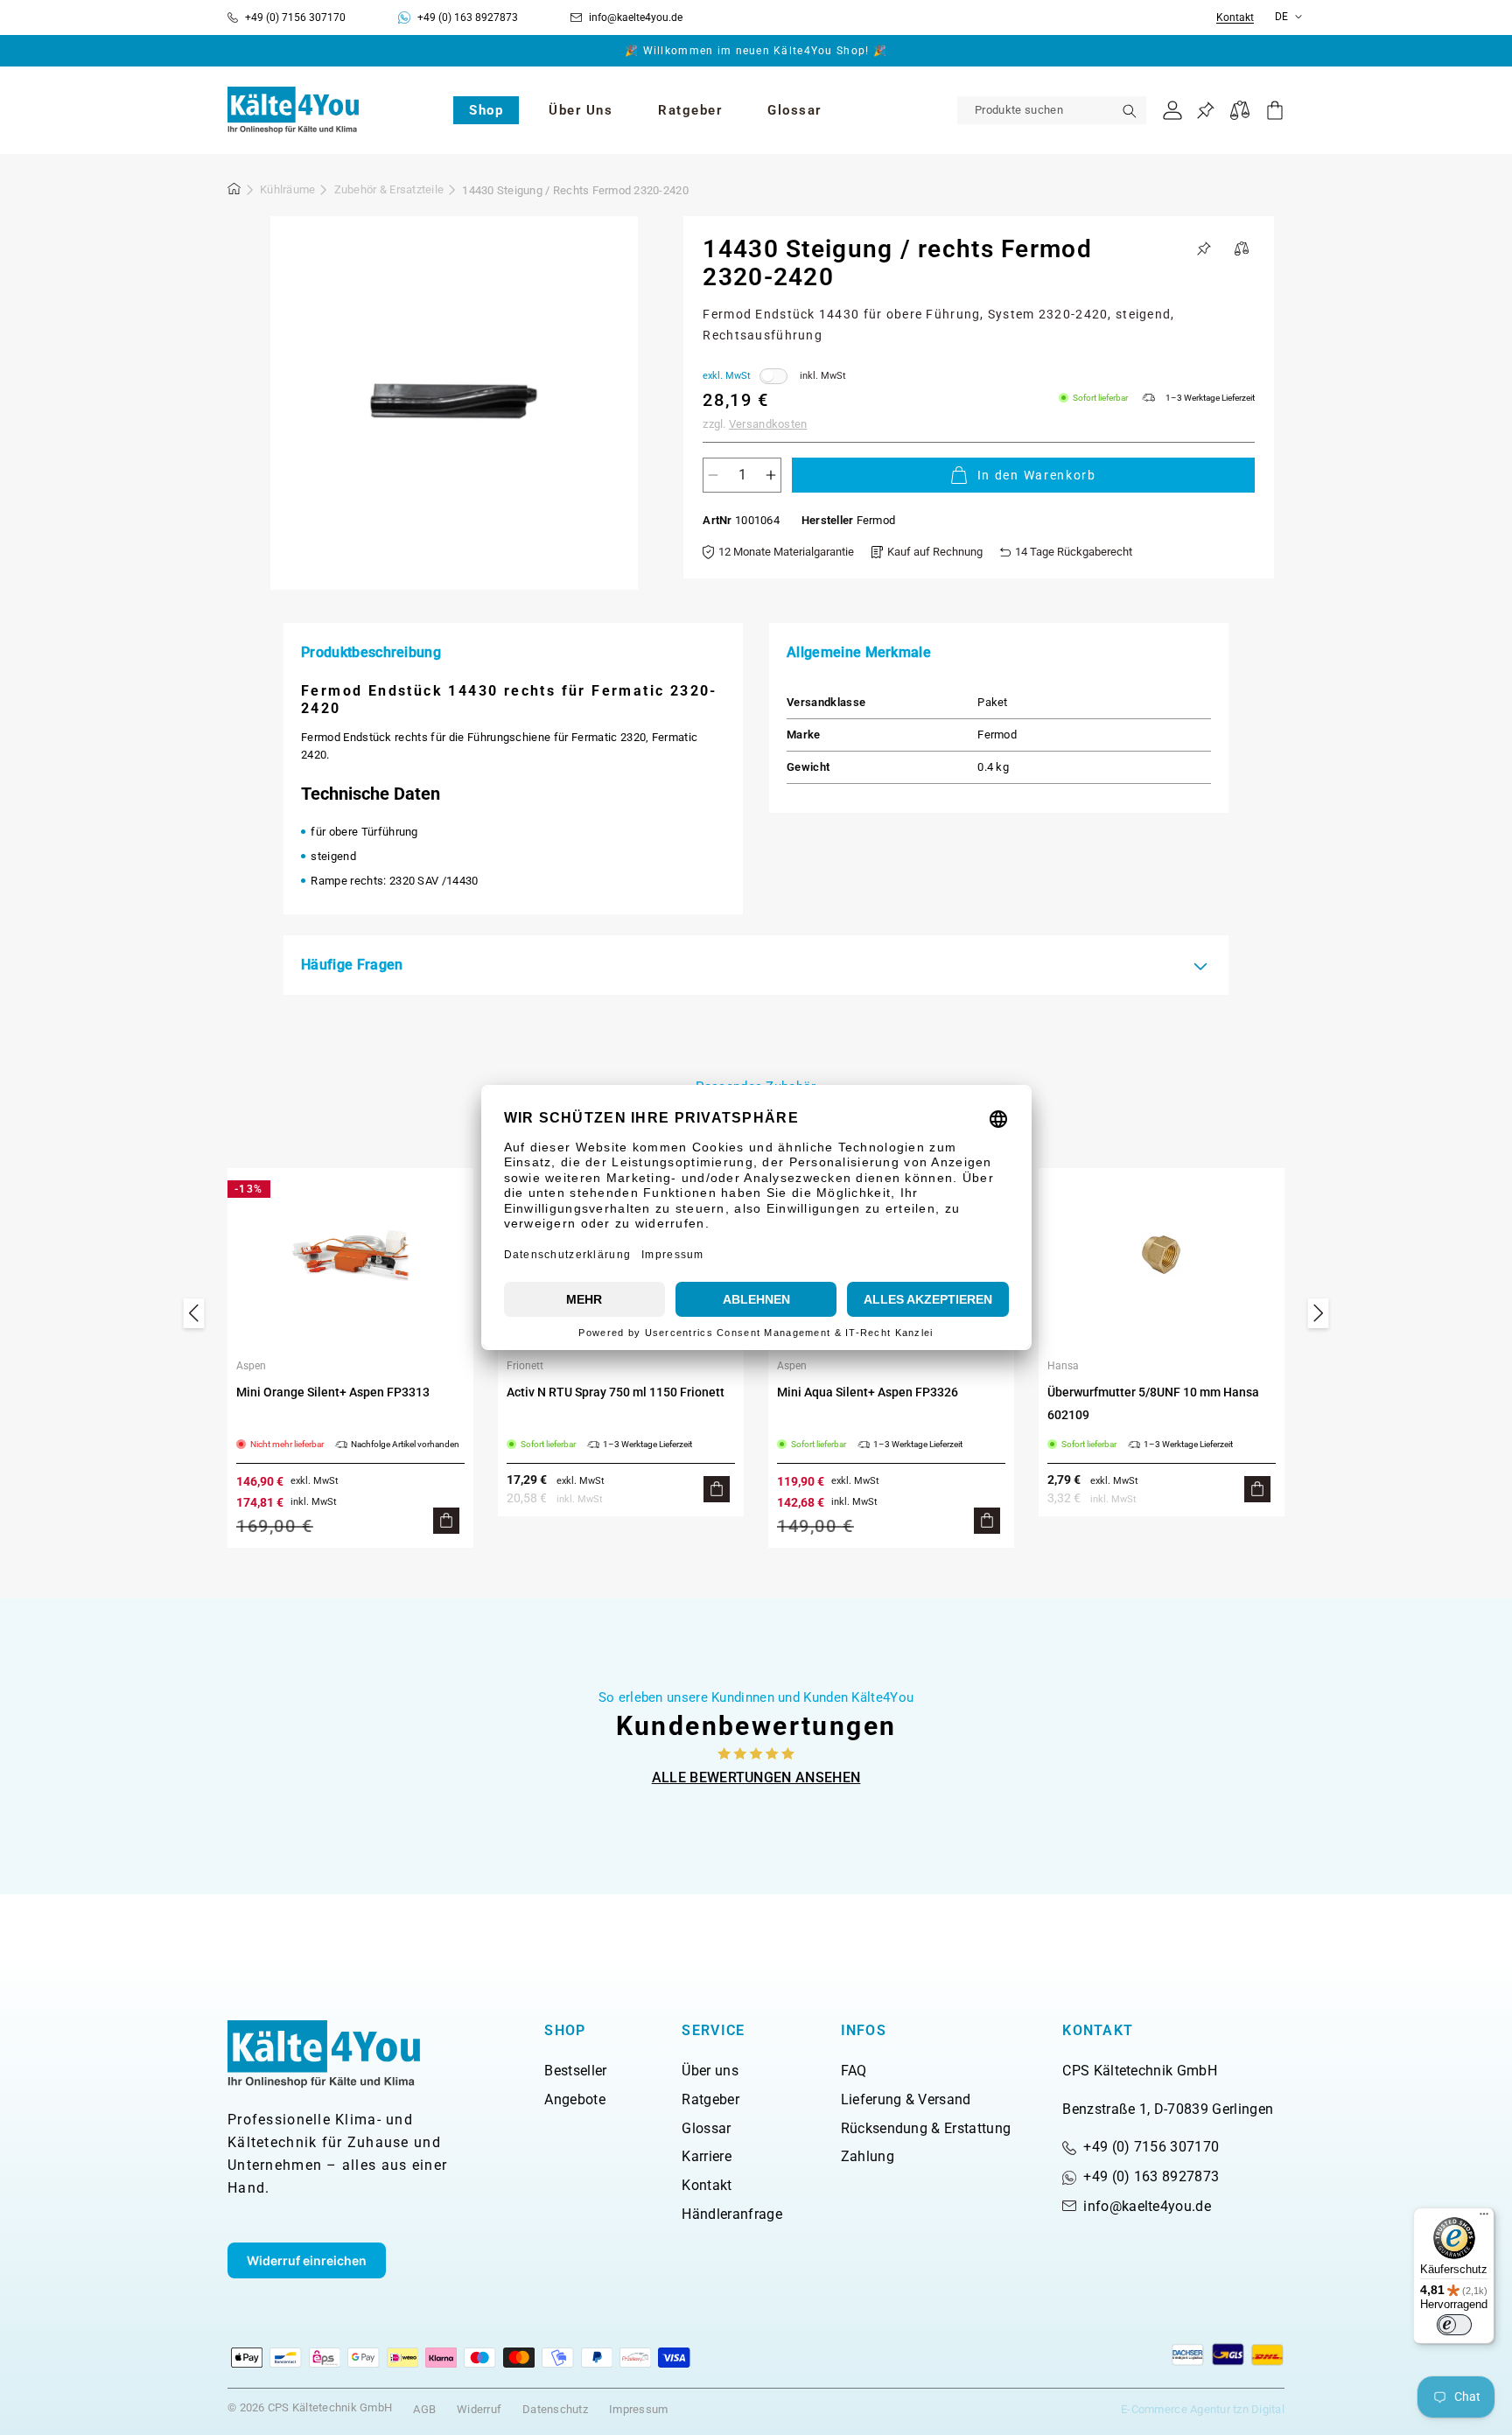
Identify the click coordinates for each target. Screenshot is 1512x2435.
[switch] (1454, 2325)
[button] (486, 110)
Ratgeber (710, 2099)
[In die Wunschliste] (1204, 248)
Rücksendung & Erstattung (926, 2128)
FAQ (854, 2071)
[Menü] (1484, 2218)
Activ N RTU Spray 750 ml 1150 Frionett (616, 1392)
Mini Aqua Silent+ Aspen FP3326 (868, 1392)
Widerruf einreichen (307, 2260)
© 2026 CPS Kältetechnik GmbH (310, 2407)
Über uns (710, 2071)
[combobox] (1052, 110)
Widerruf (479, 2409)
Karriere (707, 2156)
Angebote (575, 2099)
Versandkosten (768, 424)
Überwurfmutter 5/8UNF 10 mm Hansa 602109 (1153, 1403)
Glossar (706, 2128)
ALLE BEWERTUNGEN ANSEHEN (756, 1777)
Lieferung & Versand (906, 2099)
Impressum (638, 2409)
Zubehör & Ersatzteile (389, 189)
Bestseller (575, 2071)
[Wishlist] (1205, 111)
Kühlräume (287, 189)
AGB (424, 2409)
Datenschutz (555, 2409)
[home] (234, 192)
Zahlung (868, 2156)
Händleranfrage (731, 2214)
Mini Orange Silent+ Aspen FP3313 (333, 1392)
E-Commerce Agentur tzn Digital (1203, 2409)
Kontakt (1235, 18)
